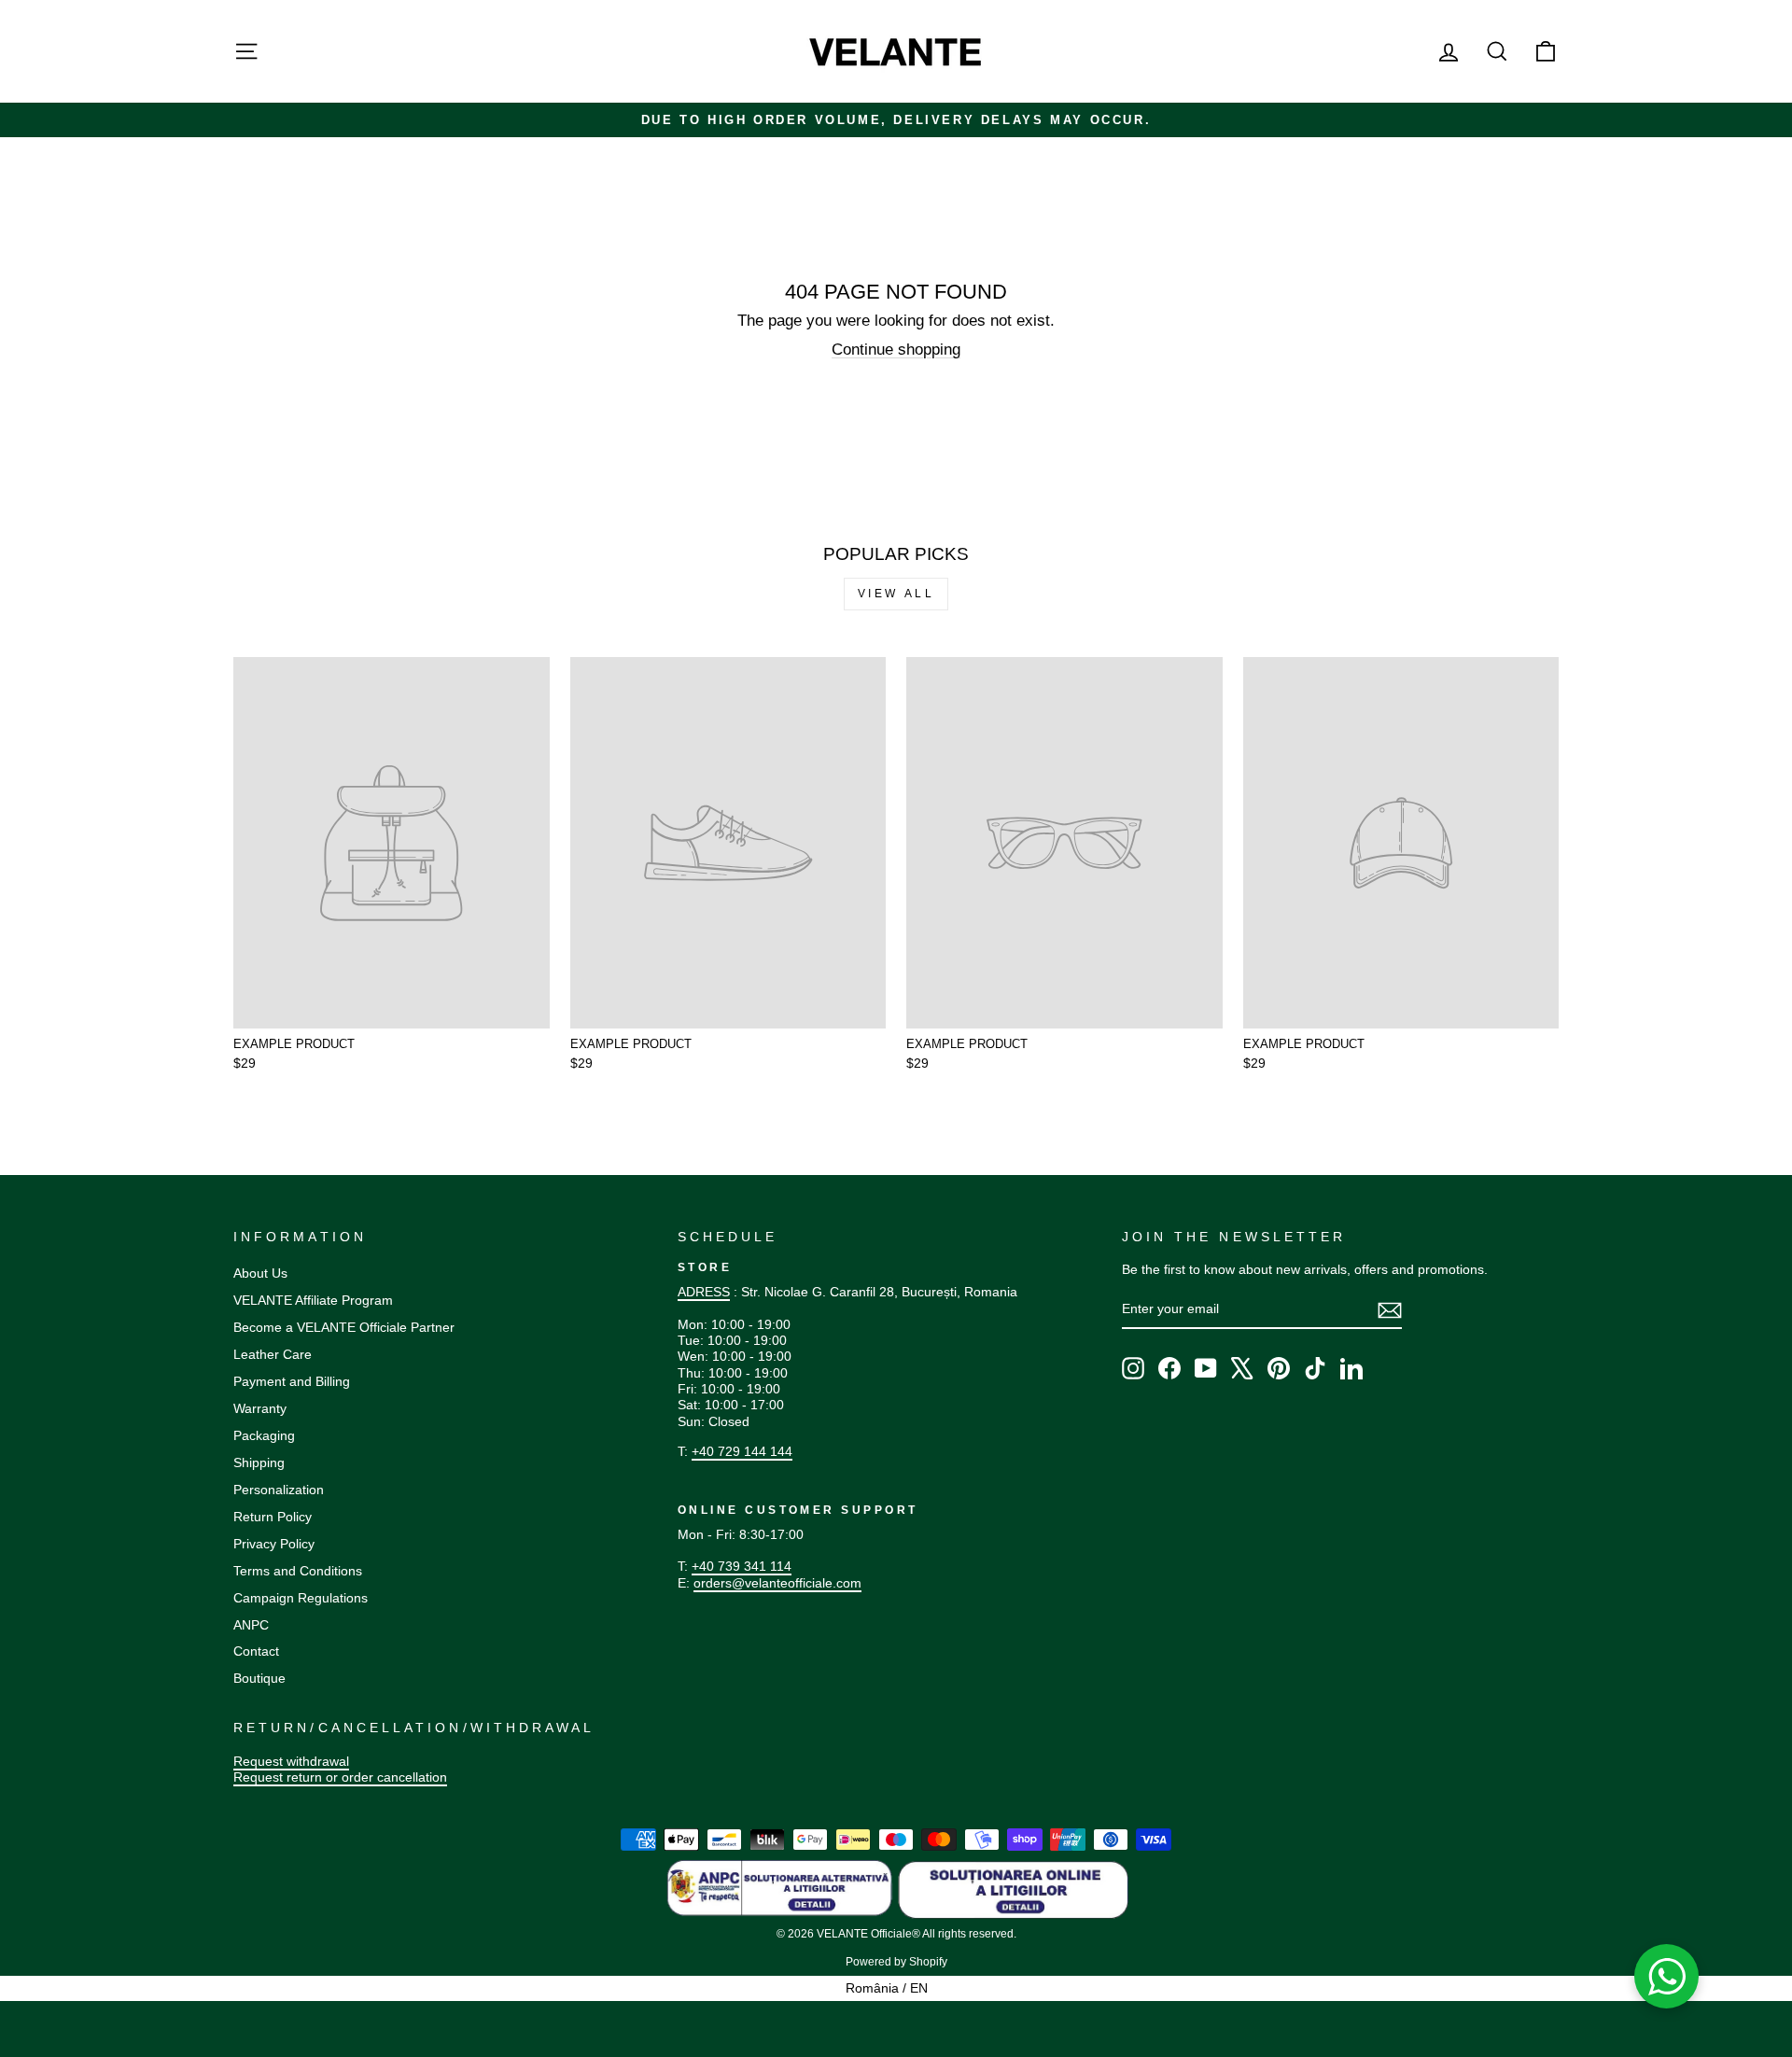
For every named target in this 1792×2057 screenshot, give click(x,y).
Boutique (259, 1678)
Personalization (279, 1490)
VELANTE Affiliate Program (313, 1300)
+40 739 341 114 (742, 1566)
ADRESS (704, 1292)
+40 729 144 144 (742, 1451)
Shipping (259, 1462)
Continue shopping (896, 350)
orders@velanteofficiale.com (777, 1583)
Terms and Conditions (298, 1571)
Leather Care (273, 1354)
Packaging (264, 1435)
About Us (260, 1273)
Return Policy (273, 1517)
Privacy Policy (274, 1544)
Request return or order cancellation (340, 1777)
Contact (256, 1651)
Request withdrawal (291, 1761)
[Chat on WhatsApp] (1667, 1977)
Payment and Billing (292, 1381)
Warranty (260, 1408)
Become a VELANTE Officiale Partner (344, 1327)
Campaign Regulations (301, 1598)
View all (896, 594)
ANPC (251, 1625)
